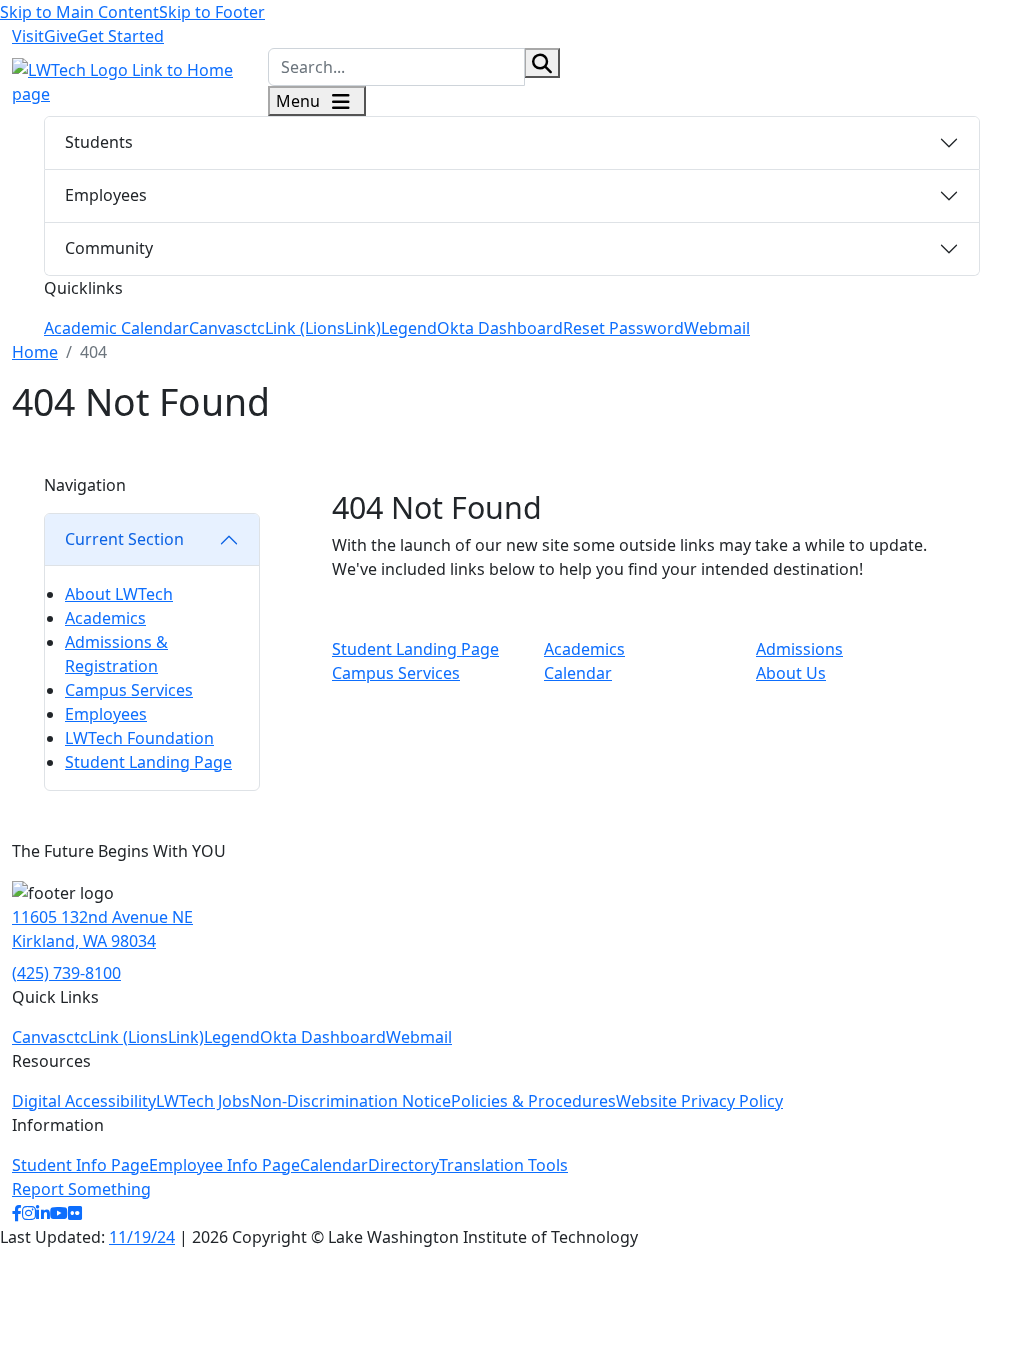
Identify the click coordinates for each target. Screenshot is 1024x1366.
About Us (791, 673)
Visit (28, 36)
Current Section (124, 539)
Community (109, 248)
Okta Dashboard (500, 328)
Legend (409, 328)
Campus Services (129, 690)
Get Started (120, 36)
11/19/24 (142, 1237)
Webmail (717, 328)
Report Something (81, 1189)
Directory (403, 1165)
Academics (105, 618)
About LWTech (119, 594)
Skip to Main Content (79, 12)
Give (60, 36)
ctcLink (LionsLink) (312, 328)
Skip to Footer (212, 12)
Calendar (578, 673)
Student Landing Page (148, 762)
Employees (106, 195)
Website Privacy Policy (699, 1101)
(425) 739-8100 (66, 973)
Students (99, 142)
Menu (300, 101)
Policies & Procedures (533, 1101)
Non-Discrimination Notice (350, 1101)
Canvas (216, 328)
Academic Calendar (116, 328)
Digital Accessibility (84, 1101)
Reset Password (623, 328)
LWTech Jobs (203, 1101)
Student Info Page (80, 1165)
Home (35, 352)
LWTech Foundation (139, 738)
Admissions (799, 649)
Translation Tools (503, 1165)
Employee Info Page (224, 1165)
